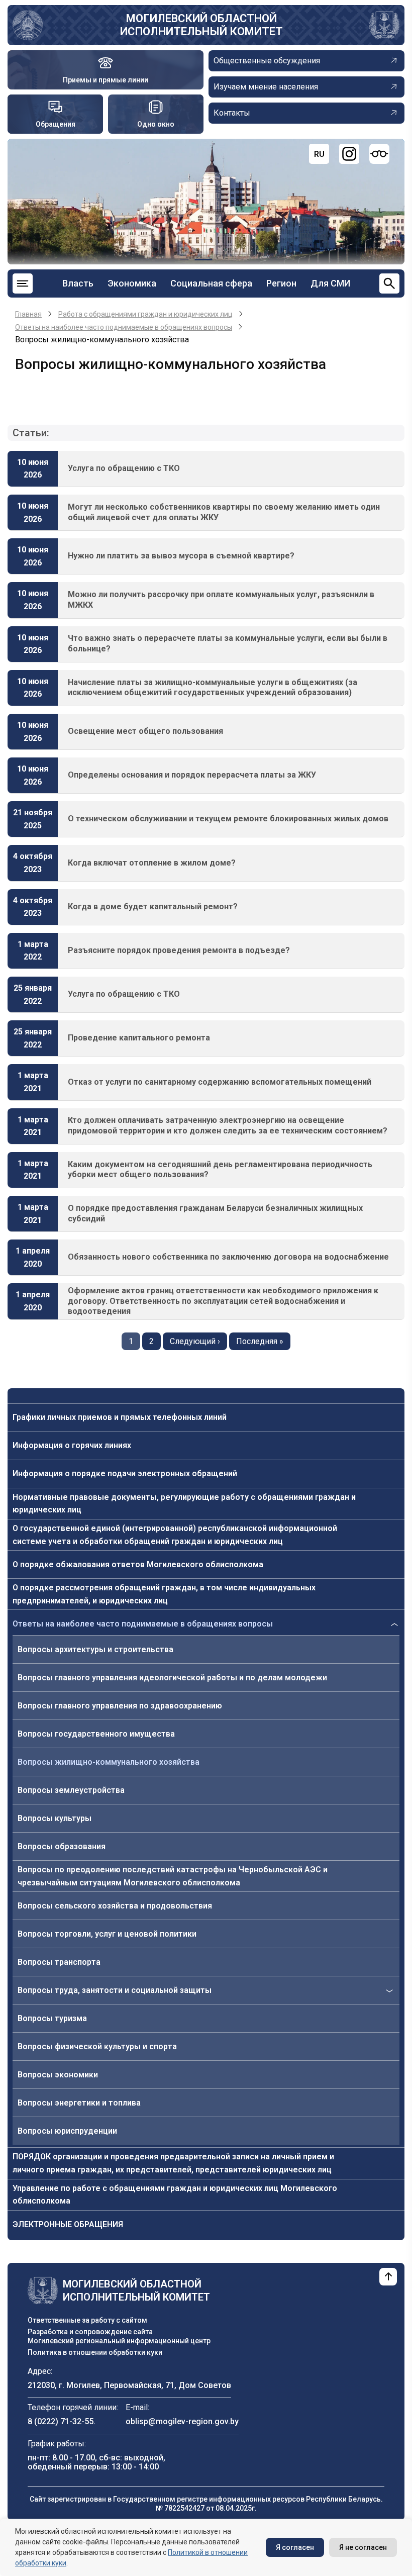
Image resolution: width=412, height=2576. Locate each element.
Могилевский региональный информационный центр (119, 2341)
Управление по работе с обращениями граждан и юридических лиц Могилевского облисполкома (175, 2195)
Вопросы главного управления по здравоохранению (120, 1706)
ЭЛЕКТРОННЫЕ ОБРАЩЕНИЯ (68, 2224)
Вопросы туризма (52, 2018)
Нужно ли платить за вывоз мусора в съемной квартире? (181, 556)
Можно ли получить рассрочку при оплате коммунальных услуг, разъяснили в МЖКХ (221, 600)
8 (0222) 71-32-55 (61, 2421)
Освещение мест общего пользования (145, 731)
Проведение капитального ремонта (139, 1038)
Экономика (132, 283)
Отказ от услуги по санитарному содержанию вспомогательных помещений (220, 1082)
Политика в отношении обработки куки (95, 2352)
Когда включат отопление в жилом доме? (152, 863)
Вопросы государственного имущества (96, 1734)
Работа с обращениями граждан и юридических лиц (145, 314)
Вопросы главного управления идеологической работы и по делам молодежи (172, 1678)
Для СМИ (330, 283)
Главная (28, 314)
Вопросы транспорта (59, 1962)
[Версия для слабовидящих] (379, 154)
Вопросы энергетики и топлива (79, 2103)
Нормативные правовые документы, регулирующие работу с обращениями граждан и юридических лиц (184, 1504)
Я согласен (295, 2547)
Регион (281, 283)
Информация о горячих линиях (72, 1445)
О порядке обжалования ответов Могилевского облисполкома (138, 1564)
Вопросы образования (62, 1846)
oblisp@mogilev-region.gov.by (182, 2421)
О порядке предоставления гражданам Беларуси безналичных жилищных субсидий (215, 1213)
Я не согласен (363, 2547)
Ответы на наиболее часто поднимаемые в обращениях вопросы (143, 1624)
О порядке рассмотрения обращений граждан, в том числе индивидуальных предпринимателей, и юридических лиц (164, 1594)
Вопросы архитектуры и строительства (95, 1649)
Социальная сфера (211, 283)
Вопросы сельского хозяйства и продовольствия (115, 1906)
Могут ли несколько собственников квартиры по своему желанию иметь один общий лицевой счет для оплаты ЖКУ (224, 512)
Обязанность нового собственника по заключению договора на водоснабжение (228, 1257)
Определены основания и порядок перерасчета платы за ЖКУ (192, 775)
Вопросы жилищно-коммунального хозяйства (109, 1762)
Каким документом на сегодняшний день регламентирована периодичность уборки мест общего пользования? (220, 1170)
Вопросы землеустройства (71, 1790)
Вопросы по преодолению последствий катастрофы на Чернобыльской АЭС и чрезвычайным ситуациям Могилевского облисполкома (173, 1876)
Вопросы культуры (55, 1818)
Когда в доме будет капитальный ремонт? (153, 907)
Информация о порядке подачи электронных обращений (125, 1473)
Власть (78, 283)
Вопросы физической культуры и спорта (97, 2046)
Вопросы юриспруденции (67, 2131)
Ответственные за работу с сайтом (87, 2320)
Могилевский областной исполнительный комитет (201, 25)
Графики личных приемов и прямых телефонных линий (120, 1417)
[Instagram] (349, 154)
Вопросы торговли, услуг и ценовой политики (107, 1934)
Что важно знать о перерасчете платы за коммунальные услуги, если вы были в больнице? (228, 643)
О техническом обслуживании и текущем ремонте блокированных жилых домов (228, 819)
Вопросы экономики (58, 2075)
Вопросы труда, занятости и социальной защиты (115, 1990)
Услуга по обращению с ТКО (124, 468)
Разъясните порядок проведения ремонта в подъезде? (179, 950)
